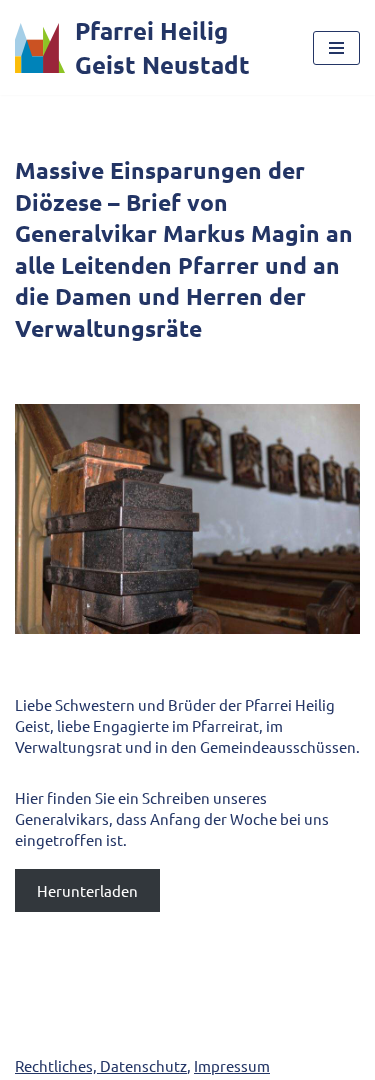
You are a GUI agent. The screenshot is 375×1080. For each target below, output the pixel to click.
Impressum (232, 1065)
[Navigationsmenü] (336, 48)
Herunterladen (87, 890)
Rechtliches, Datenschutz (101, 1065)
